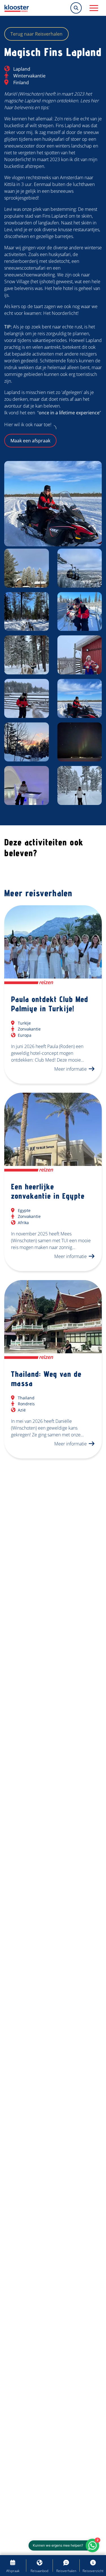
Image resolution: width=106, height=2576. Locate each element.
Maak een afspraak (30, 441)
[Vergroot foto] (53, 504)
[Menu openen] (94, 8)
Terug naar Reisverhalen (36, 34)
